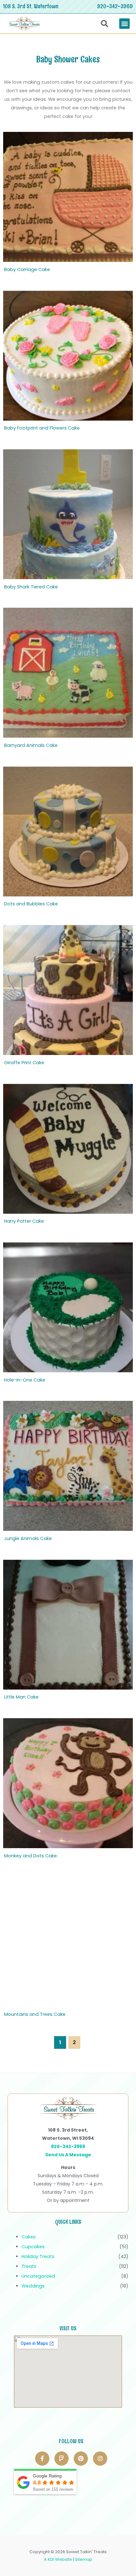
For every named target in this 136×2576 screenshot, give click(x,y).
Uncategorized (38, 2276)
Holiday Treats (38, 2256)
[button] (124, 24)
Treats (29, 2266)
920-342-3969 (115, 6)
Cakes (29, 2237)
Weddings (33, 2286)
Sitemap (84, 2559)
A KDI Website (58, 2559)
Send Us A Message (68, 2155)
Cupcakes (33, 2247)
